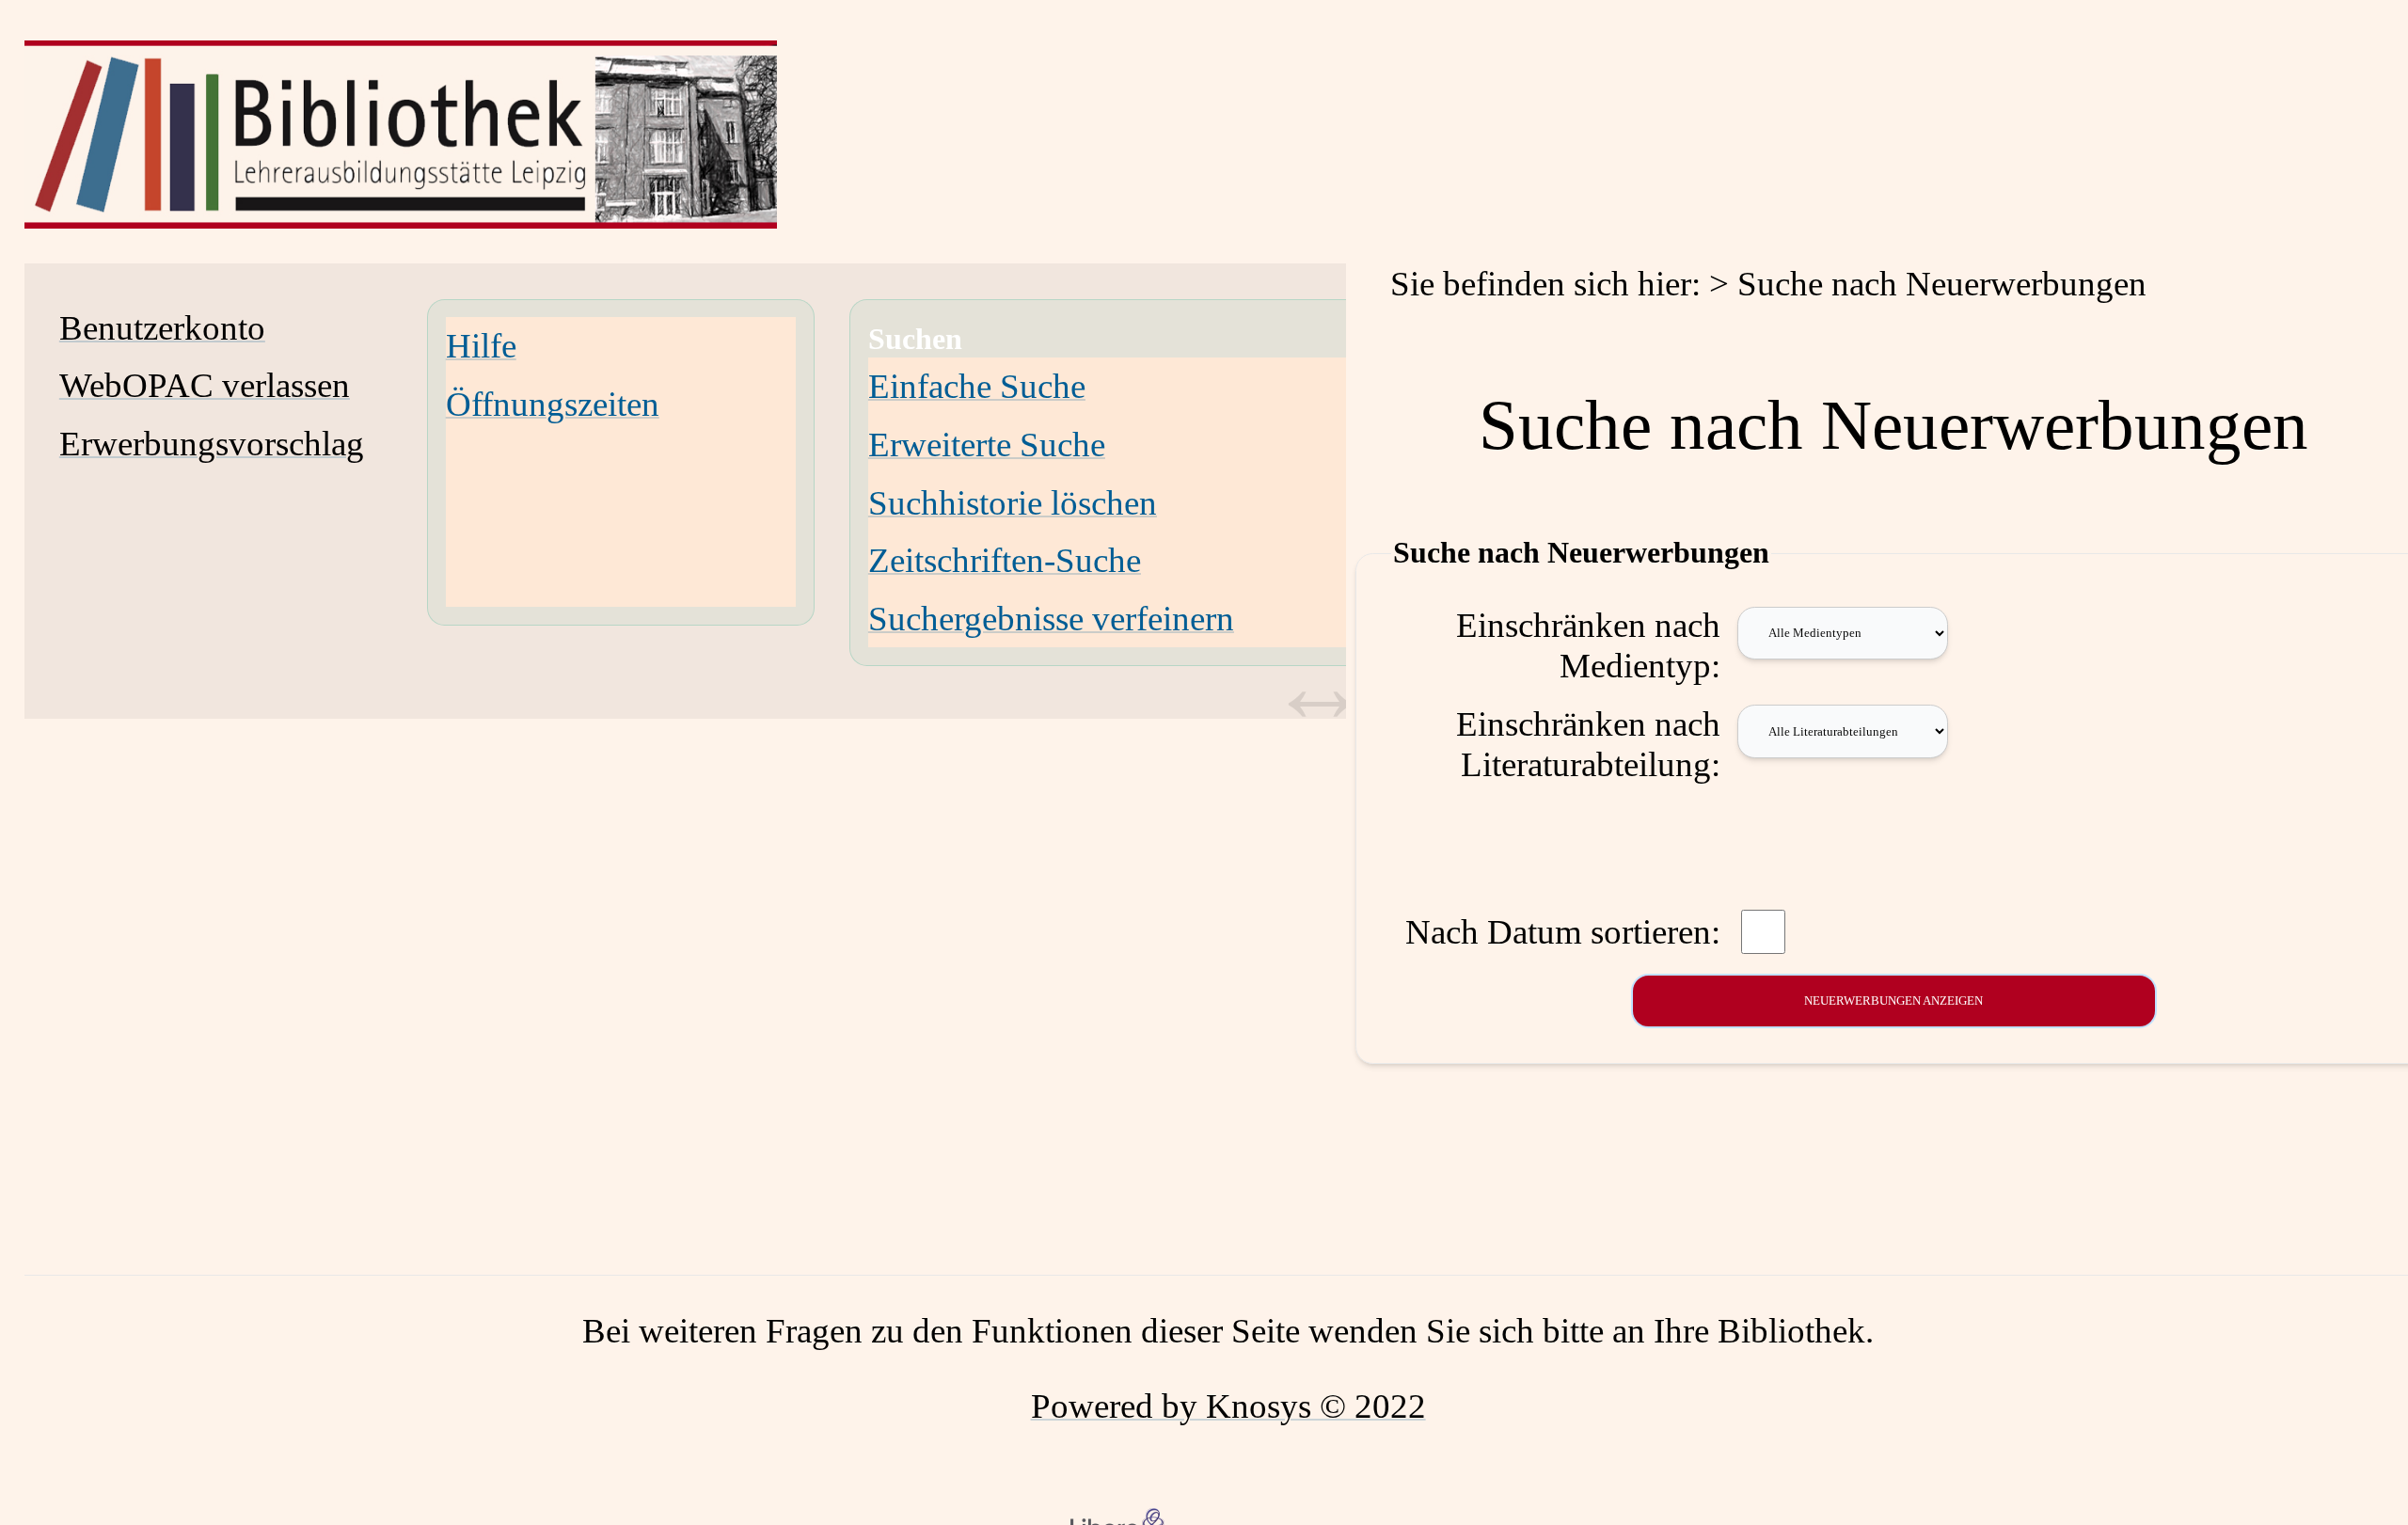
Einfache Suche (977, 386)
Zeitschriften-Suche (1005, 560)
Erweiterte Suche (987, 445)
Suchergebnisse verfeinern (1051, 619)
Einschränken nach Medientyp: (1588, 645)
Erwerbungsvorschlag (212, 444)
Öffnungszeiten (553, 404)
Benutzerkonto (162, 328)
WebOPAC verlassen (205, 385)
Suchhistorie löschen (1013, 503)
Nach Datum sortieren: (1563, 932)
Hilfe (481, 346)
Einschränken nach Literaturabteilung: (1588, 744)
